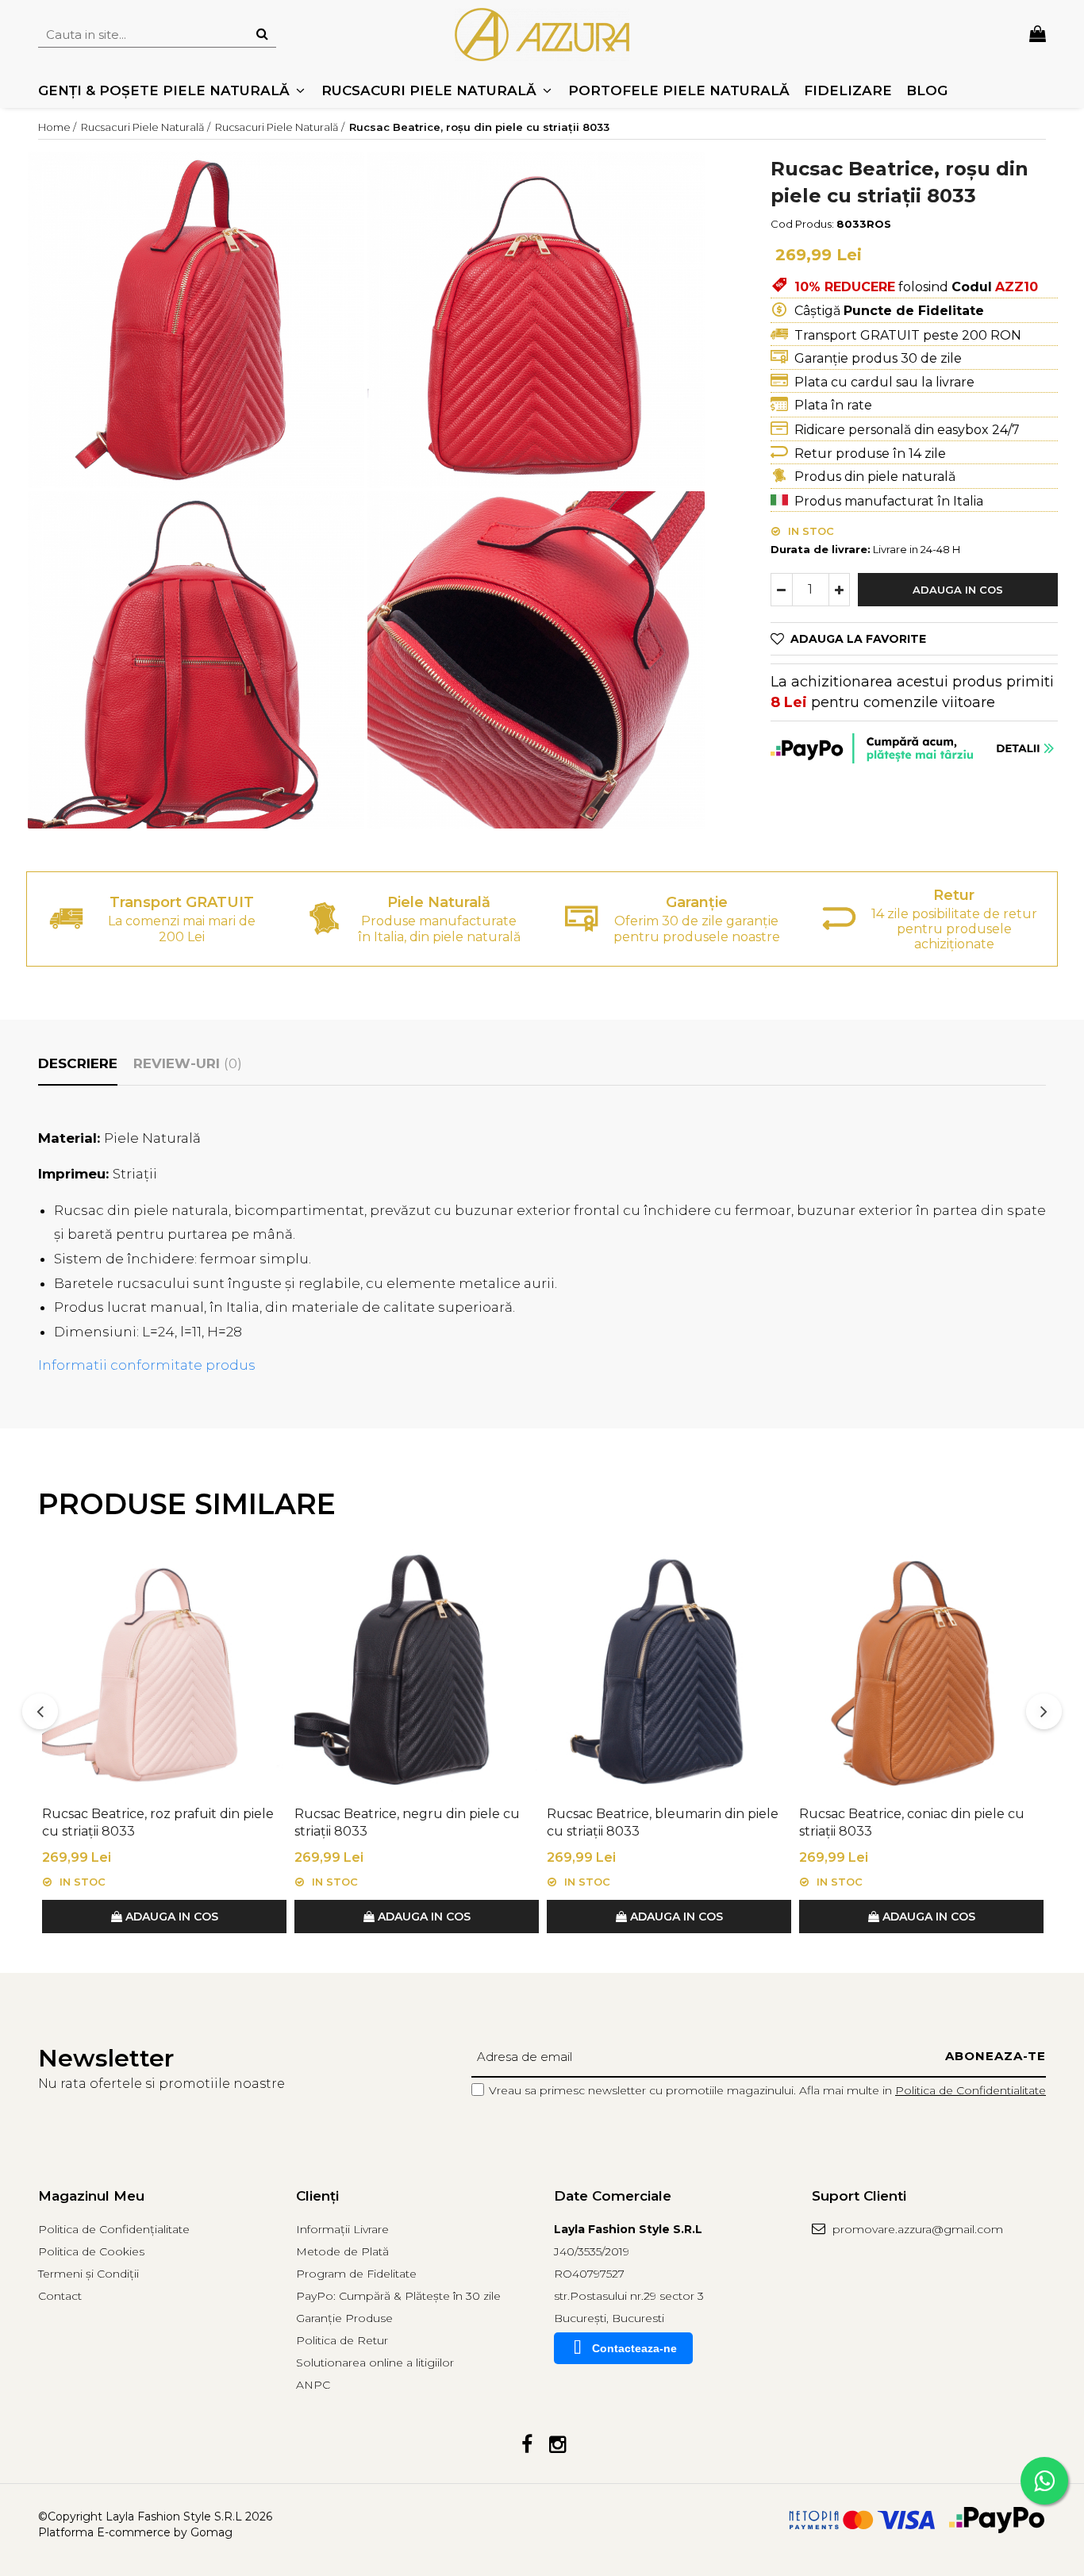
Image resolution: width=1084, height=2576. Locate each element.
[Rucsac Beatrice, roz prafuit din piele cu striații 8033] (164, 1671)
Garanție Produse (344, 2318)
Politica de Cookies (91, 2251)
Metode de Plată (342, 2251)
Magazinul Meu (91, 2196)
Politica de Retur (342, 2340)
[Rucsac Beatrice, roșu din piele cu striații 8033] (196, 320)
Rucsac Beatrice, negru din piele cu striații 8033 (407, 1822)
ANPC (313, 2385)
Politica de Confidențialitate (114, 2229)
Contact (60, 2296)
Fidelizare (848, 90)
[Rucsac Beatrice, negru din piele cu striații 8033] (417, 1671)
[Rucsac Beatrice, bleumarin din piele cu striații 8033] (669, 1671)
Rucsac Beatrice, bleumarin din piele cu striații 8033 (663, 1822)
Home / (58, 127)
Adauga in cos (958, 590)
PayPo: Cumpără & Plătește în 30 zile (398, 2296)
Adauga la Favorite (858, 639)
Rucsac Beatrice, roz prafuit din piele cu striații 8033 (158, 1822)
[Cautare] (262, 35)
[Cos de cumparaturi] (1038, 35)
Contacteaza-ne (634, 2348)
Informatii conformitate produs (147, 1365)
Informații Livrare (342, 2229)
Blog (927, 90)
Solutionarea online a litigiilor (375, 2363)
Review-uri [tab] (188, 1063)
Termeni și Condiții (88, 2274)
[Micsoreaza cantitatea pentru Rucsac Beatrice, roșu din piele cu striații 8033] (782, 590)
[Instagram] (557, 2445)
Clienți (317, 2196)
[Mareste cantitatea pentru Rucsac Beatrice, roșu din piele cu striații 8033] (840, 590)
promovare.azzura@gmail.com (916, 2229)
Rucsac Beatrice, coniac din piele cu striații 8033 (912, 1822)
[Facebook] (527, 2445)
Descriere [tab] (78, 1063)
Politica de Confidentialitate (971, 2090)
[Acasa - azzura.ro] (542, 35)
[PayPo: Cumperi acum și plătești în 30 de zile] (914, 748)
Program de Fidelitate (356, 2274)
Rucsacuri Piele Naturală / (147, 127)
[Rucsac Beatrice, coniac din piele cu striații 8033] (921, 1671)
